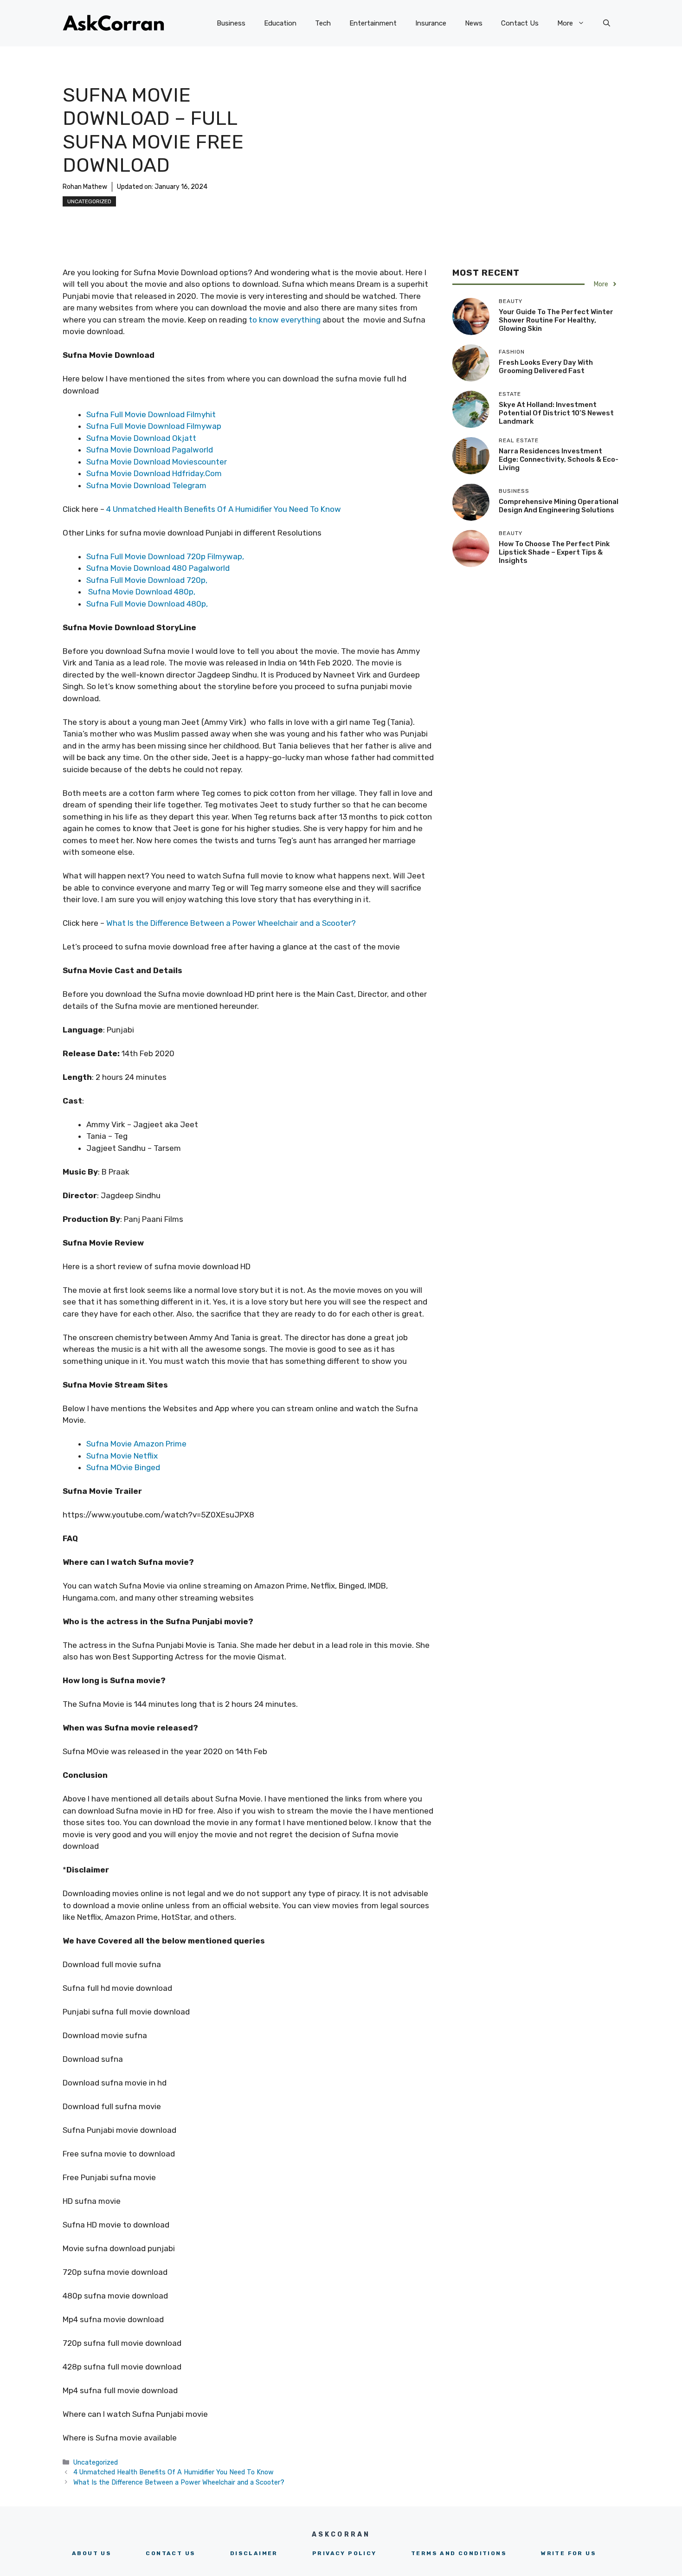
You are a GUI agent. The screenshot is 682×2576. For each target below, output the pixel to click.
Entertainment (373, 23)
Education (280, 23)
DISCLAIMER (254, 2553)
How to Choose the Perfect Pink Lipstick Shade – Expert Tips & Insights (554, 552)
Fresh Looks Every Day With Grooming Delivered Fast (546, 367)
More (565, 23)
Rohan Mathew (85, 187)
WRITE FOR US (569, 2553)
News (474, 23)
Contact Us (520, 23)
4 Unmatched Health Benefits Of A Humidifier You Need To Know (225, 509)
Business (231, 23)
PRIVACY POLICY (344, 2553)
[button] (607, 23)
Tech (323, 23)
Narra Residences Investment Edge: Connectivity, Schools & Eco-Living (559, 459)
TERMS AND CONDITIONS (459, 2553)
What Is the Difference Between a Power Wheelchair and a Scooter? (231, 923)
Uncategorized (89, 201)
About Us (92, 2553)
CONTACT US (170, 2553)
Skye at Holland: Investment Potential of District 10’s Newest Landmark (556, 413)
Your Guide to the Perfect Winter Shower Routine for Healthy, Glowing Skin (556, 320)
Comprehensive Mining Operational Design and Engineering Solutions (559, 506)
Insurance (431, 23)
